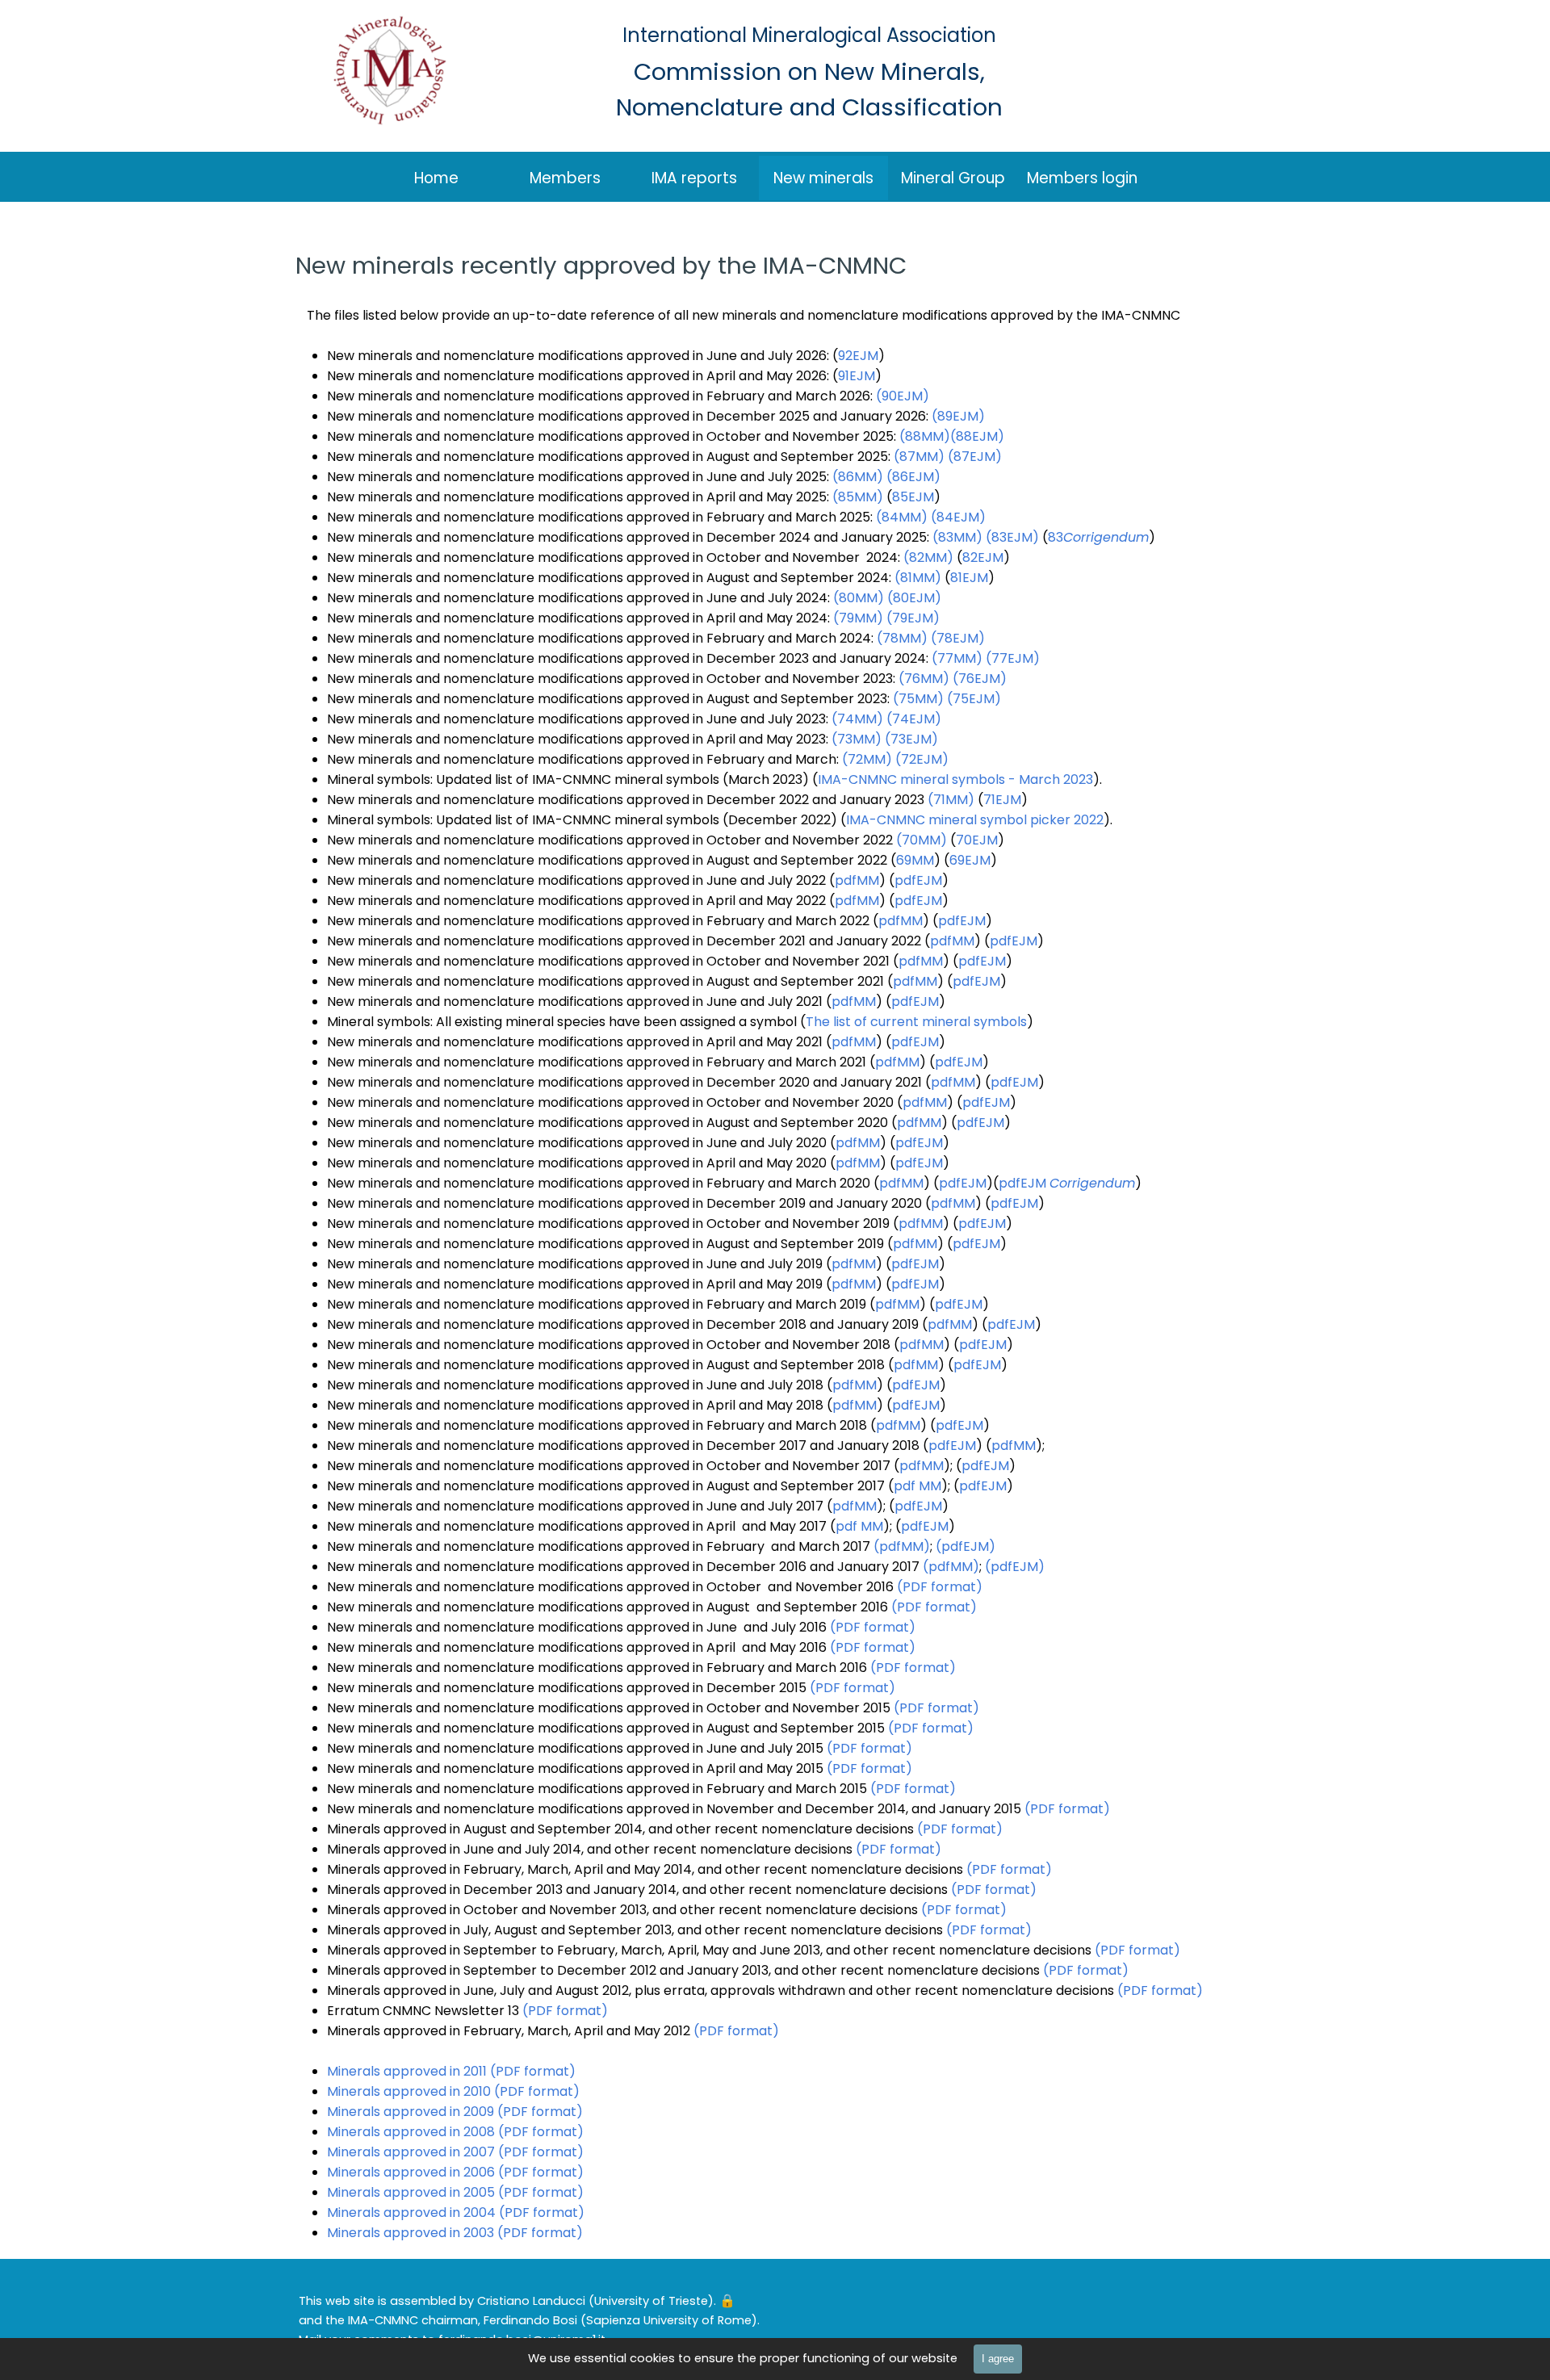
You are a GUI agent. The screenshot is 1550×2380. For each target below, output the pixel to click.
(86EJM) (913, 477)
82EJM (983, 557)
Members (565, 178)
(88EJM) (977, 436)
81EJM (969, 578)
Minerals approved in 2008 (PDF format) (455, 2132)
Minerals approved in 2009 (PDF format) (455, 2112)
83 (1098, 537)
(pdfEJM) (966, 1546)
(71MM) (951, 800)
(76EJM (976, 679)
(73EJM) (911, 739)
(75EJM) (974, 699)
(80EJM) (914, 598)
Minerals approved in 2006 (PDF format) (455, 2172)
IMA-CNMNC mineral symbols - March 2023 (955, 779)
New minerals (823, 178)
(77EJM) (1013, 658)
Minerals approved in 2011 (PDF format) (451, 2071)
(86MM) (858, 477)
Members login (1082, 178)
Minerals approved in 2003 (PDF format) (455, 2233)
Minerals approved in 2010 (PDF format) (453, 2091)
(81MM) (918, 578)
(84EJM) (958, 517)
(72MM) (867, 759)
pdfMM (857, 880)
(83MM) (957, 537)
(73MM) (857, 739)
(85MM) (858, 497)
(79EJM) (913, 618)
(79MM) (858, 618)
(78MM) (902, 638)
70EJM (977, 840)
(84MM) (902, 517)
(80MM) (859, 598)
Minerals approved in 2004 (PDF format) (456, 2212)
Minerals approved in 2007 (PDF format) (455, 2152)
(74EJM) (914, 719)
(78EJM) (958, 638)
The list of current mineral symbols (916, 1022)
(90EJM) (903, 396)
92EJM (858, 356)
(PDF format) (940, 1587)
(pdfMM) (902, 1546)
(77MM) (957, 658)
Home (436, 178)
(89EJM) (958, 416)
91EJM (857, 376)
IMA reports (694, 178)
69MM (915, 860)
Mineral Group (953, 178)
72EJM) (925, 759)
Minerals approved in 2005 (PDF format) (455, 2192)
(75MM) (918, 699)
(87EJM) (975, 457)
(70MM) (922, 840)
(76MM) (924, 679)
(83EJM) (1012, 537)
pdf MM (917, 1486)
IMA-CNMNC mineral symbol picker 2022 (975, 820)
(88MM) (925, 436)
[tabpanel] (674, 2320)
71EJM (1002, 800)
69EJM (970, 860)
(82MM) (928, 557)
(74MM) (857, 719)
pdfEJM (918, 880)
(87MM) (919, 457)
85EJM (913, 497)
